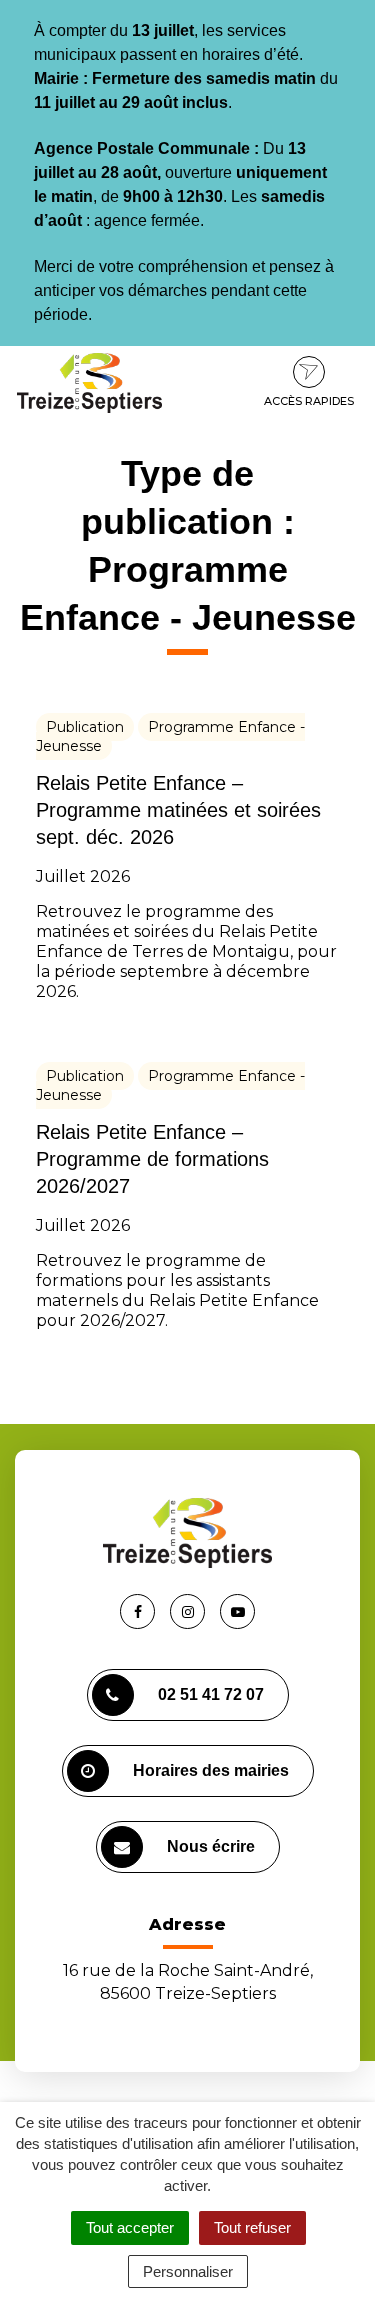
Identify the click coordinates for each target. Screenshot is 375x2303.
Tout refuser (252, 2227)
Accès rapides (309, 401)
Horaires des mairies (211, 1770)
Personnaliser (188, 2271)
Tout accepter (130, 2227)
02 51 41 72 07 (211, 1694)
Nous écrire (211, 1846)
